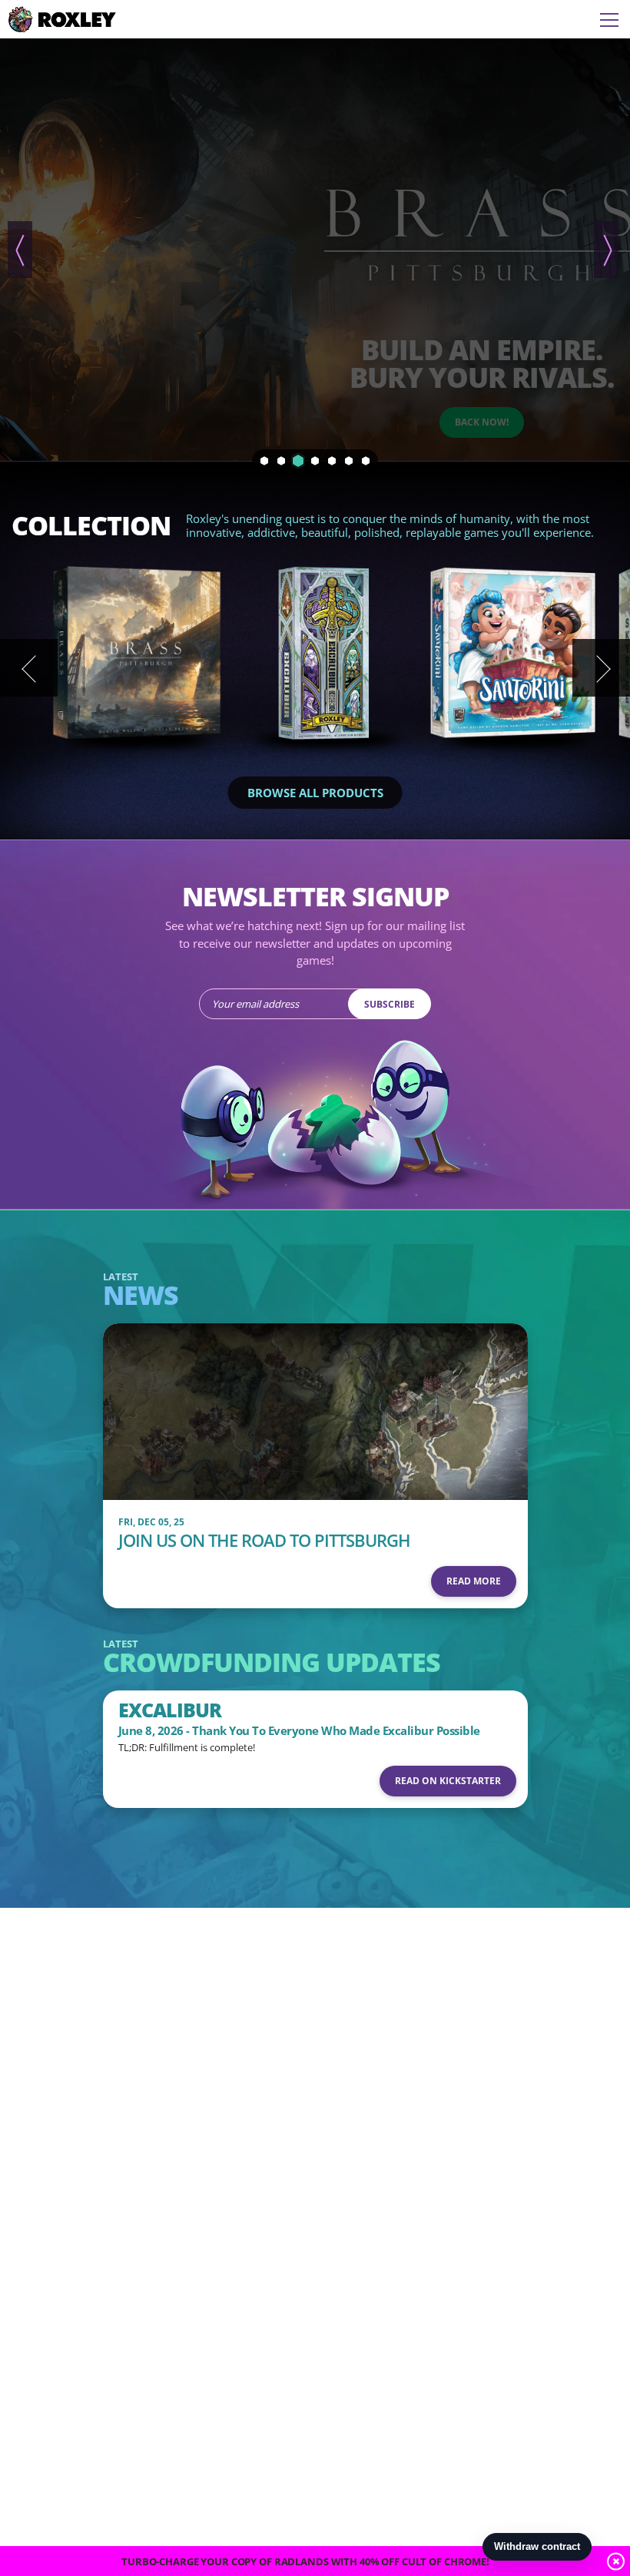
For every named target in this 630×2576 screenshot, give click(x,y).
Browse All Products (315, 793)
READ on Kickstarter (448, 1781)
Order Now (482, 230)
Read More (474, 1581)
